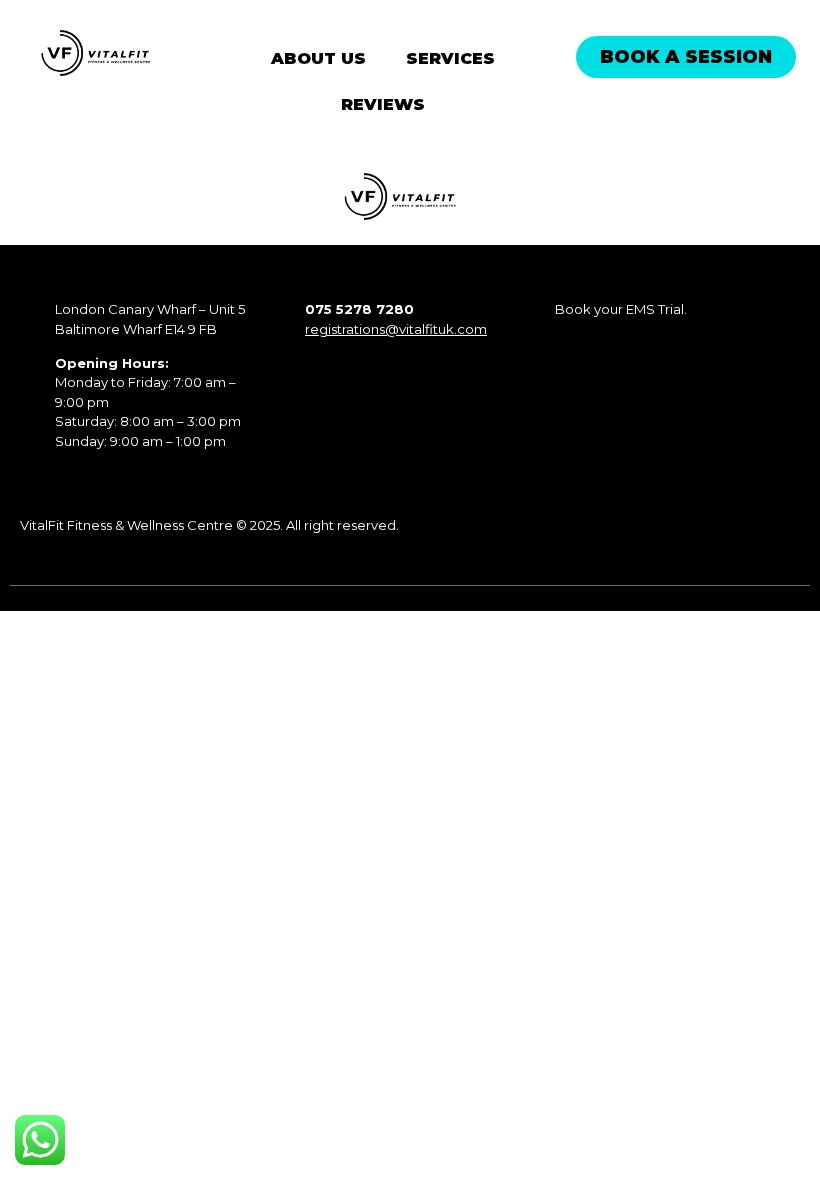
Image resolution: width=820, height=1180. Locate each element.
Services (450, 58)
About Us (318, 58)
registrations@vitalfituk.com (396, 329)
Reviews (383, 104)
